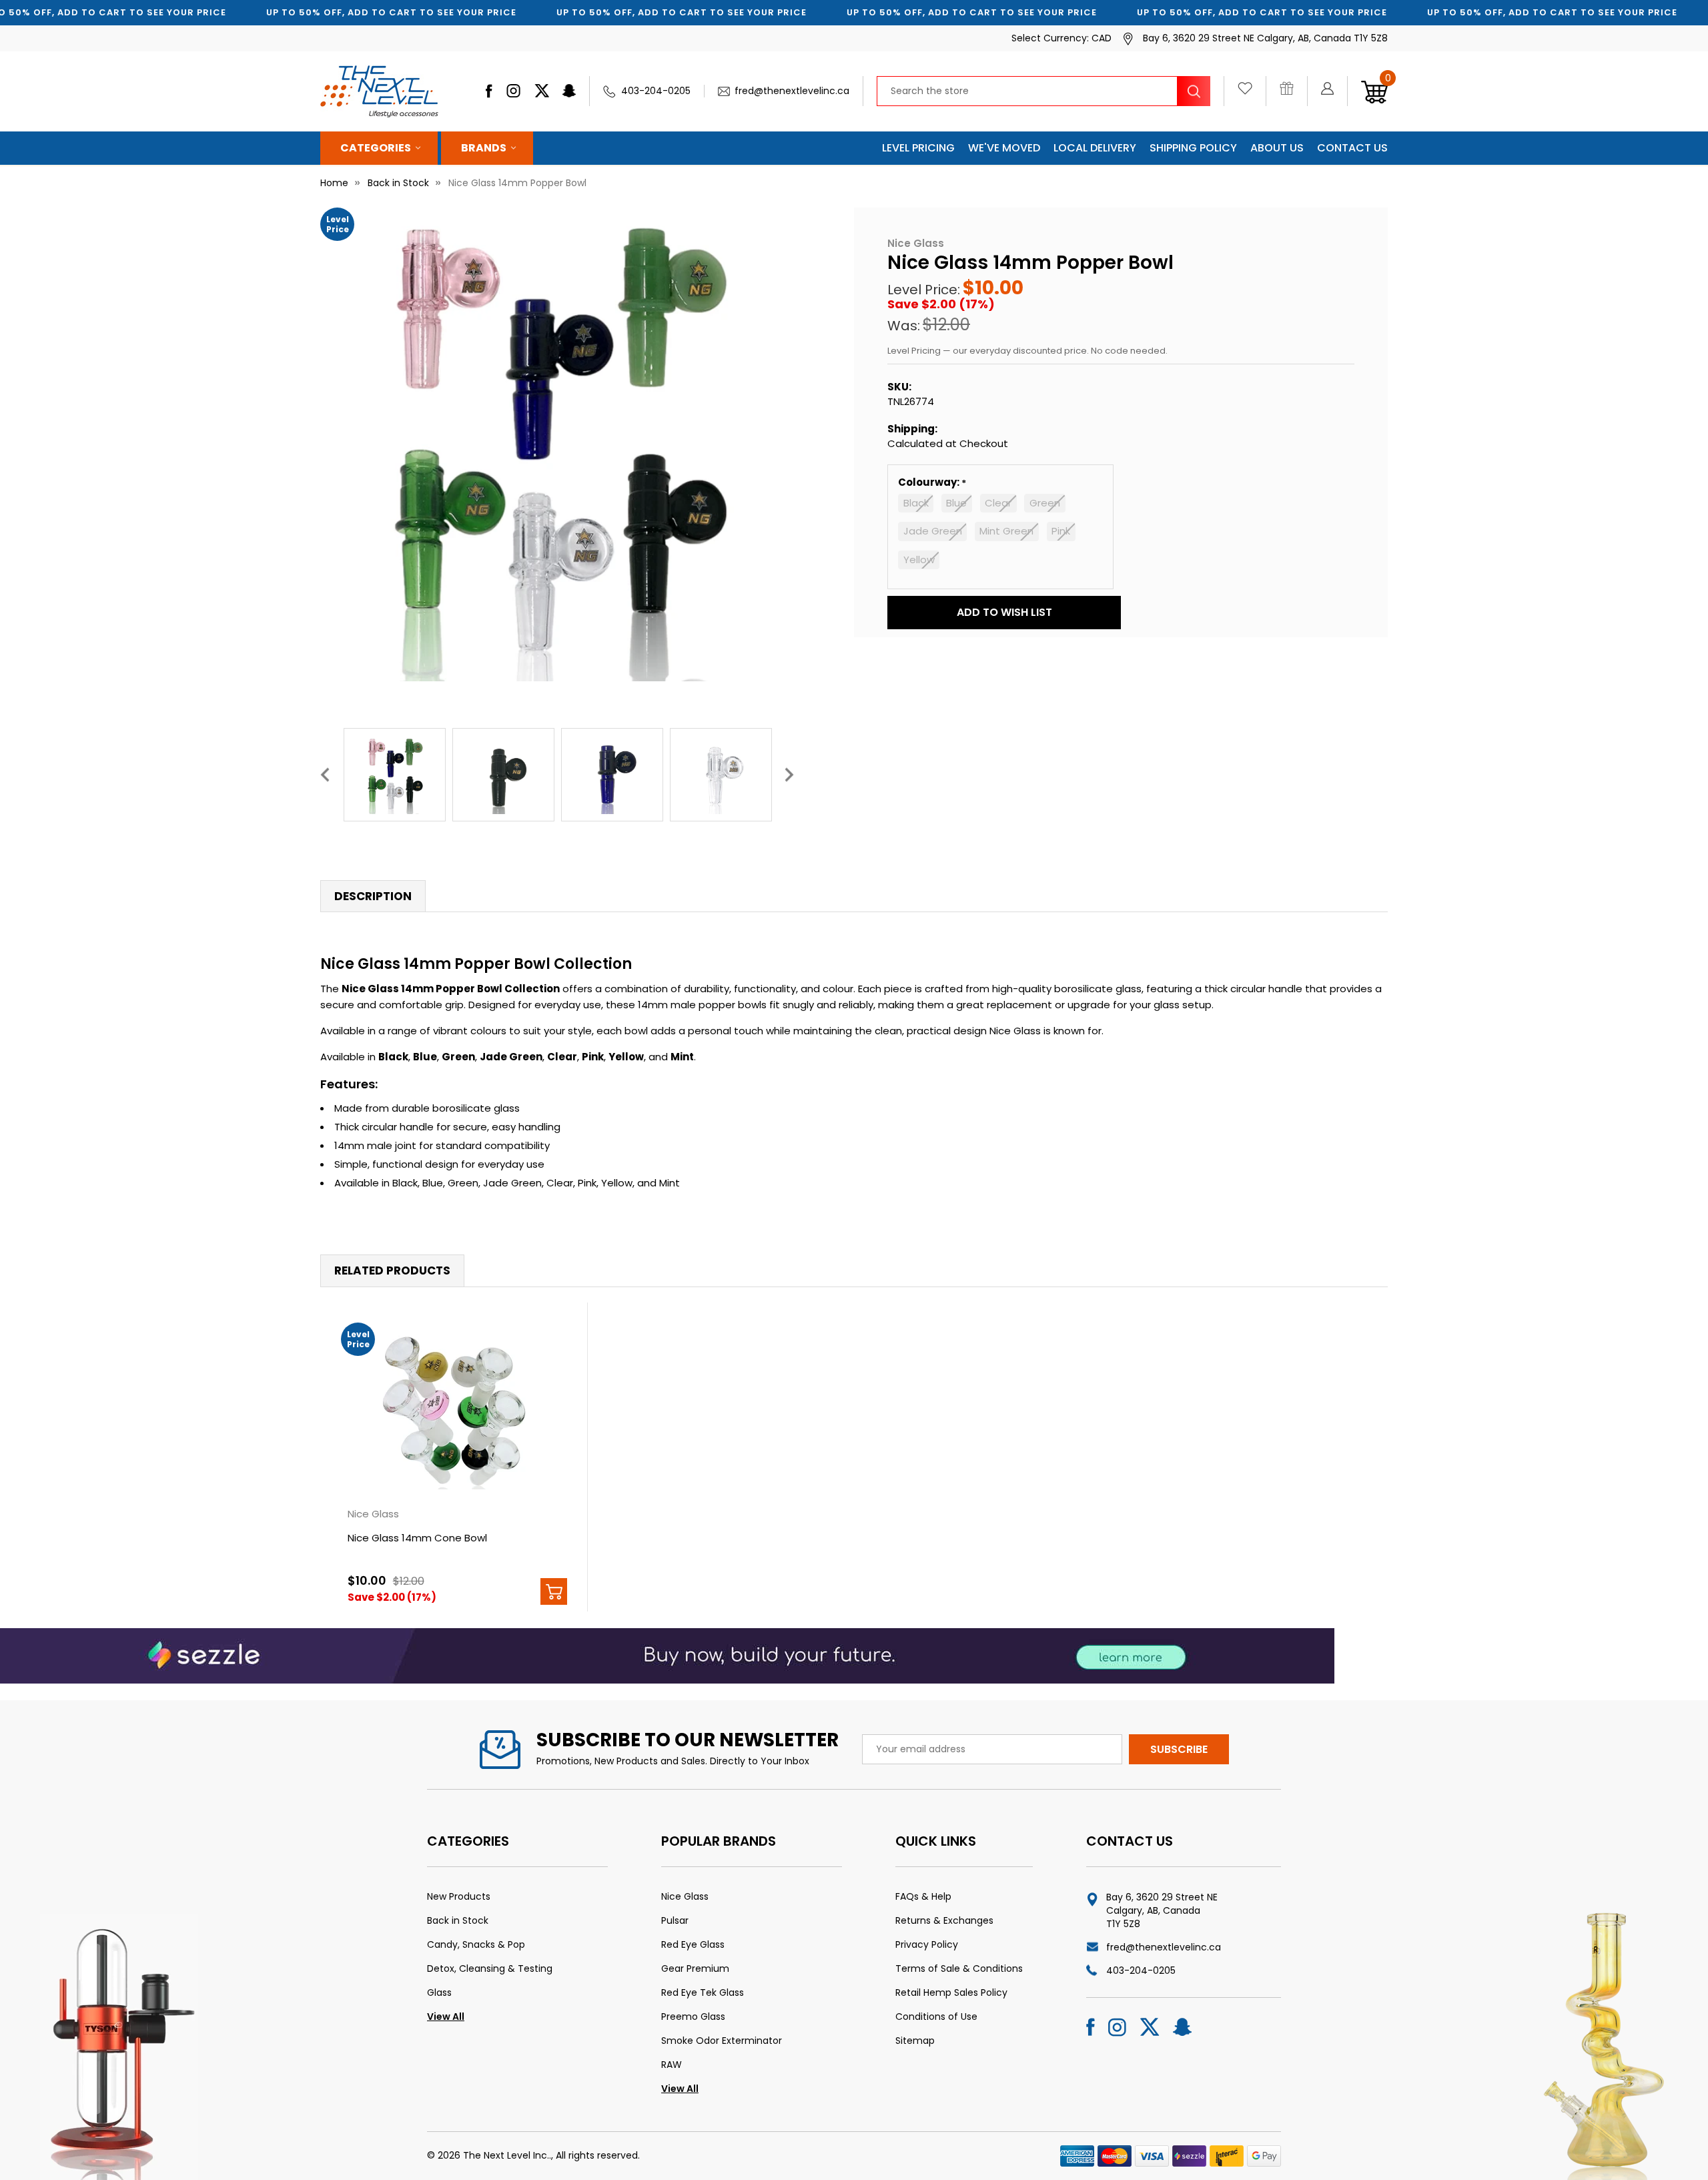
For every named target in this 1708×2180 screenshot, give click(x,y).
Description (373, 896)
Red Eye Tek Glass (703, 1992)
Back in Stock (458, 1920)
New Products (459, 1896)
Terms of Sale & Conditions (959, 1968)
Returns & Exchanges (944, 1920)
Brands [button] (484, 148)
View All (446, 2017)
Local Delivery (1095, 148)
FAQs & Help (923, 1896)
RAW (672, 2065)
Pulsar (675, 1920)
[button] (1004, 613)
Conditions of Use (936, 2017)
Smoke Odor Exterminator (722, 2041)
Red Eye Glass (693, 1944)
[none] (557, 444)
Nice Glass (685, 1896)
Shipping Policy (1193, 148)
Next (789, 774)
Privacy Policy (927, 1944)
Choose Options (554, 1591)
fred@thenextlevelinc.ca (792, 91)
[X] (542, 91)
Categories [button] (376, 148)
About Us (1277, 148)
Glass (439, 1992)
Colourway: (930, 482)
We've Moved (1004, 148)
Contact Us (1352, 148)
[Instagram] (513, 91)
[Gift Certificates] (1293, 91)
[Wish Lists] (1252, 91)
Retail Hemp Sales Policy (951, 1992)
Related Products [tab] (392, 1270)
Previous (325, 774)
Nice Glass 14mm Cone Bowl (417, 1538)
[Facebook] (489, 91)
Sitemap (915, 2041)
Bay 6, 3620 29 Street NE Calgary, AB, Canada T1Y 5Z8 (1162, 1910)
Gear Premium (695, 1968)
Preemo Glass (693, 2017)
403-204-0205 (656, 91)
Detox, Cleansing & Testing (490, 1968)
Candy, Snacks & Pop (476, 1944)
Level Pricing (918, 148)
